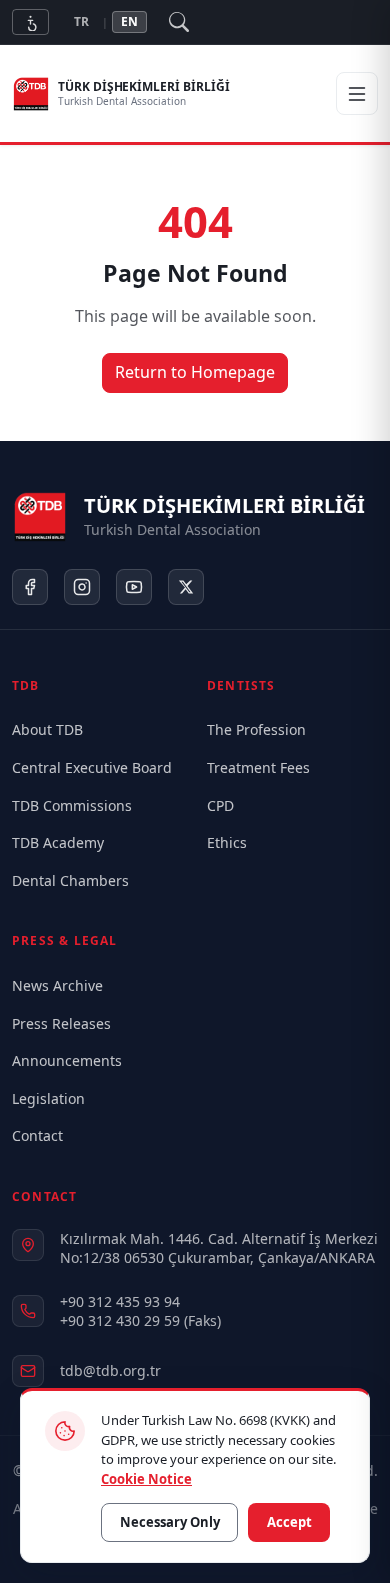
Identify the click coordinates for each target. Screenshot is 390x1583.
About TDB (47, 729)
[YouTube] (134, 587)
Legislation (48, 1098)
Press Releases (61, 1023)
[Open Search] (179, 22)
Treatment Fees (258, 767)
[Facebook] (30, 587)
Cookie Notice (146, 1478)
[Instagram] (82, 587)
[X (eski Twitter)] (186, 587)
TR (81, 21)
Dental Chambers (70, 880)
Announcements (67, 1060)
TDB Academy (58, 842)
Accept (289, 1522)
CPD (220, 805)
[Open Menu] (357, 94)
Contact (37, 1135)
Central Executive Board (92, 767)
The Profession (256, 729)
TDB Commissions (72, 805)
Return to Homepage (195, 372)
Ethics (227, 842)
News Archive (57, 985)
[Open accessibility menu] (30, 21)
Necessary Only (170, 1522)
